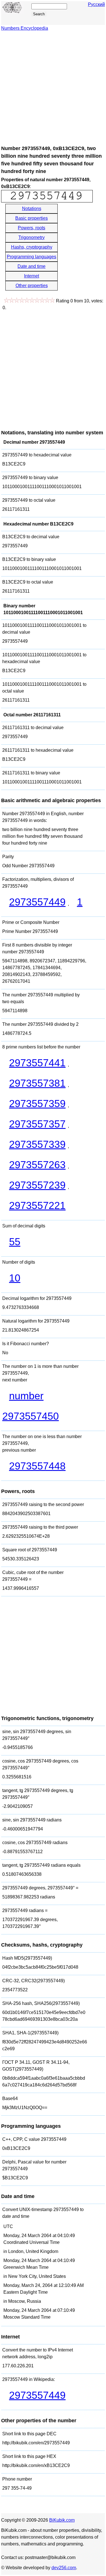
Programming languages (32, 257)
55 (15, 1242)
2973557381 (37, 1083)
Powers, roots (32, 228)
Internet (32, 276)
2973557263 (37, 1165)
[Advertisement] (53, 88)
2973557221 (37, 1205)
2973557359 (37, 1104)
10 (15, 1278)
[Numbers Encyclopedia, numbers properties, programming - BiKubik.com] (12, 12)
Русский (96, 4)
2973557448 (37, 1466)
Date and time (32, 266)
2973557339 (37, 1144)
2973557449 (37, 902)
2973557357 (37, 1124)
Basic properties (32, 218)
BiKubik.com (62, 2520)
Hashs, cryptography (32, 247)
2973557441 (37, 1063)
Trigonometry (32, 237)
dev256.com (64, 2568)
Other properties (32, 286)
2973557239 (37, 1185)
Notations (32, 209)
